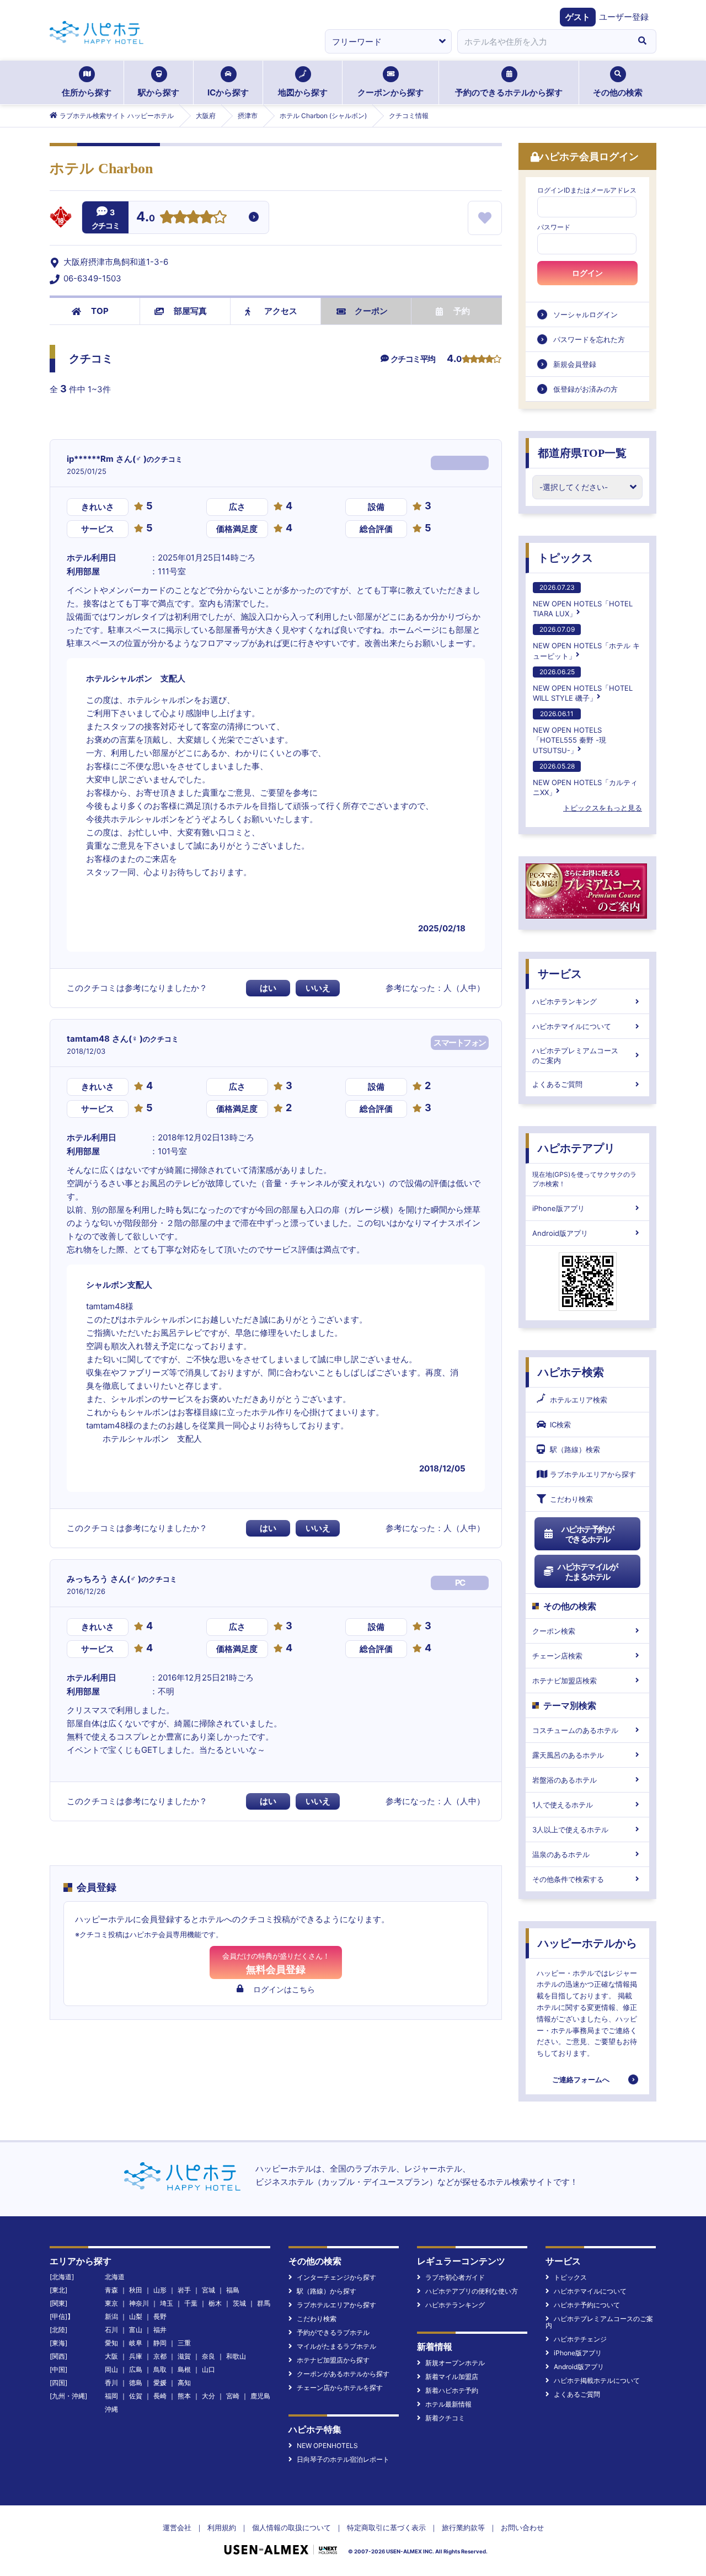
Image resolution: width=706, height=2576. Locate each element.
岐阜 (136, 2343)
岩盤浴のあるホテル (565, 1780)
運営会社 (177, 2527)
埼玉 (167, 2303)
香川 (111, 2383)
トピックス (565, 558)
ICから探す (228, 92)
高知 (184, 2383)
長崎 (160, 2396)
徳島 (136, 2383)
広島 (136, 2369)
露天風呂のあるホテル (568, 1755)
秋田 (136, 2290)
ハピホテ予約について (587, 2305)
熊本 (184, 2396)
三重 (184, 2343)
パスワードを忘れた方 (589, 339)
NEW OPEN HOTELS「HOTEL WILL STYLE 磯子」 (583, 685)
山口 (208, 2369)
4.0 (146, 218)
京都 (160, 2356)
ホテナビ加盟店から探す (333, 2360)
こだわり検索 (571, 1499)
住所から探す (87, 92)
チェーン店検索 (557, 1656)
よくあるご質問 (557, 1084)
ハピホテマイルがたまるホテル (587, 1572)
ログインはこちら (284, 1989)
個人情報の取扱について (292, 2527)
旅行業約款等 (463, 2527)
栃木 (215, 2303)
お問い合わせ (522, 2527)
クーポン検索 (554, 1631)
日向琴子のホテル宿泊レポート (343, 2459)
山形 (160, 2290)
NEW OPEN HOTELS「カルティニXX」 (585, 779)
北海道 (115, 2277)
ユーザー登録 (624, 17)
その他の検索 (618, 92)
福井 (160, 2330)
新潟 (111, 2316)
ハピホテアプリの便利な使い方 (472, 2291)
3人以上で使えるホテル (570, 1830)
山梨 (136, 2316)
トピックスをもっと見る (603, 808)
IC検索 (560, 1425)
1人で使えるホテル (563, 1805)
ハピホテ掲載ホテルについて (597, 2380)
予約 (462, 311)
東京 (111, 2303)
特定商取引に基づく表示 (386, 2527)
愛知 (111, 2343)
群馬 (264, 2303)
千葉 (191, 2303)
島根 (184, 2369)
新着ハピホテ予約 (452, 2390)
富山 (136, 2330)
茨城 (239, 2303)
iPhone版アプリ (558, 1208)
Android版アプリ (560, 1233)
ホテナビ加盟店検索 (565, 1681)
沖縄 (111, 2409)
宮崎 (233, 2396)
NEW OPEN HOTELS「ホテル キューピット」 (586, 642)
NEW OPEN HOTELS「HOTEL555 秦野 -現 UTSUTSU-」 (569, 732)
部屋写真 (190, 311)
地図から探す (303, 92)
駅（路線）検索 (575, 1449)
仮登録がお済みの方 (585, 389)
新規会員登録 (575, 364)
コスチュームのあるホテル (575, 1730)
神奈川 (139, 2303)
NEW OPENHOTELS (327, 2446)
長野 (160, 2316)
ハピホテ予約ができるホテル (588, 1534)
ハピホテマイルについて (572, 1026)
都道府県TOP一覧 (582, 453)
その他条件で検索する (568, 1879)
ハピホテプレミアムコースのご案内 (575, 1055)
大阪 (111, 2356)
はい (268, 988)
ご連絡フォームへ (581, 2079)
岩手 (184, 2290)
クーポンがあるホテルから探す (343, 2374)
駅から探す (159, 92)
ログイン (587, 273)
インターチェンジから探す (336, 2277)
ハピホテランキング (565, 1001)
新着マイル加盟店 (452, 2377)
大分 (208, 2396)
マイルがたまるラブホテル (336, 2346)
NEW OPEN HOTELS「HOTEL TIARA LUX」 (583, 601)
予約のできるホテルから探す (509, 92)
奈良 (208, 2356)
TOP (100, 311)
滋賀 (184, 2356)
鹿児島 (260, 2396)
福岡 (111, 2396)
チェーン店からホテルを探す (340, 2388)
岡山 (111, 2369)
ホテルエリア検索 (579, 1400)
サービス (560, 974)
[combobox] (543, 41)
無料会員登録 (276, 1963)
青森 (111, 2290)
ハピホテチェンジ (580, 2339)
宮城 (208, 2290)
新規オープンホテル (455, 2363)
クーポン (371, 311)
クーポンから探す (391, 92)
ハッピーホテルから (587, 1943)
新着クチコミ (445, 2418)
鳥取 (160, 2369)
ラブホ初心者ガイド (455, 2277)
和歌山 (236, 2356)
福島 (233, 2290)
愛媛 (160, 2383)
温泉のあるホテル (561, 1854)
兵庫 (136, 2356)
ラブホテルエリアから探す (593, 1474)
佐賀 (136, 2396)
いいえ (318, 988)
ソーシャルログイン (585, 314)
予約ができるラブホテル (333, 2332)
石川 (111, 2330)
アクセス (281, 311)
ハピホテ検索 (571, 1372)
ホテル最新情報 (448, 2404)
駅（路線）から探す (327, 2291)
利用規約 (222, 2527)
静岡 (160, 2343)
